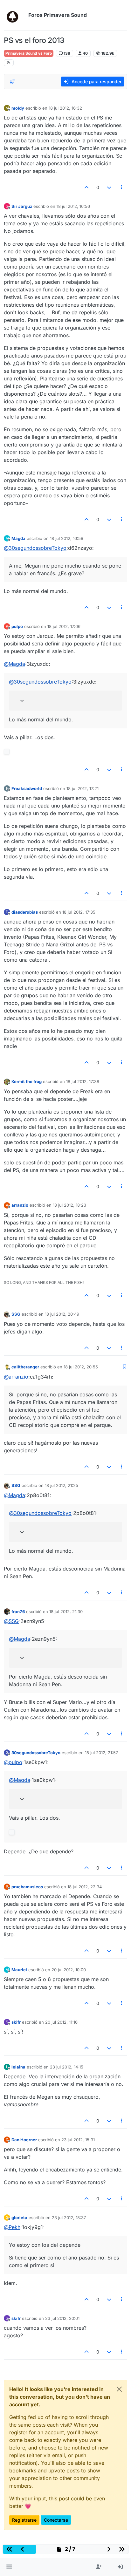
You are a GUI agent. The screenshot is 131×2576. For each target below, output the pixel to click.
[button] (9, 2567)
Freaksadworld (27, 788)
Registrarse (24, 2520)
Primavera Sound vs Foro (29, 53)
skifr (16, 2022)
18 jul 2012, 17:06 (64, 626)
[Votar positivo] (87, 187)
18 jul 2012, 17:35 (79, 912)
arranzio (20, 1205)
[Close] (119, 2389)
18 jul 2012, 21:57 (101, 1753)
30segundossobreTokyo (36, 1753)
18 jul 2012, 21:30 (66, 1612)
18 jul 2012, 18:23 (69, 1205)
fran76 (18, 1612)
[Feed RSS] (9, 63)
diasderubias (25, 912)
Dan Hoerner (24, 2140)
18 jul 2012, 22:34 (85, 1887)
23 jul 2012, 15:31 (78, 2140)
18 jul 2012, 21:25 (62, 1485)
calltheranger (25, 1367)
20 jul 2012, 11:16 (61, 2022)
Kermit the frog (27, 1081)
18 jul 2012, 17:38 (83, 1081)
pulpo (17, 626)
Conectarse (56, 2520)
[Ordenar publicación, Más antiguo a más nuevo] (12, 82)
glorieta (19, 2218)
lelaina (18, 2067)
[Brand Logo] (15, 15)
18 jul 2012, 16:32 (65, 108)
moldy (18, 108)
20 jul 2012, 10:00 (69, 1970)
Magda (18, 538)
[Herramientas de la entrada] (122, 187)
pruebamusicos (27, 1887)
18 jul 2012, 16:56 (73, 206)
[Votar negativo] (109, 187)
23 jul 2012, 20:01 (62, 2318)
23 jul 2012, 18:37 (69, 2218)
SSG (16, 1314)
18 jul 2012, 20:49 (62, 1314)
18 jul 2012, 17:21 (83, 788)
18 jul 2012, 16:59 (67, 538)
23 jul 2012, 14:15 (67, 2067)
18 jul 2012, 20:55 (81, 1367)
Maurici (19, 1970)
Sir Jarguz (22, 206)
